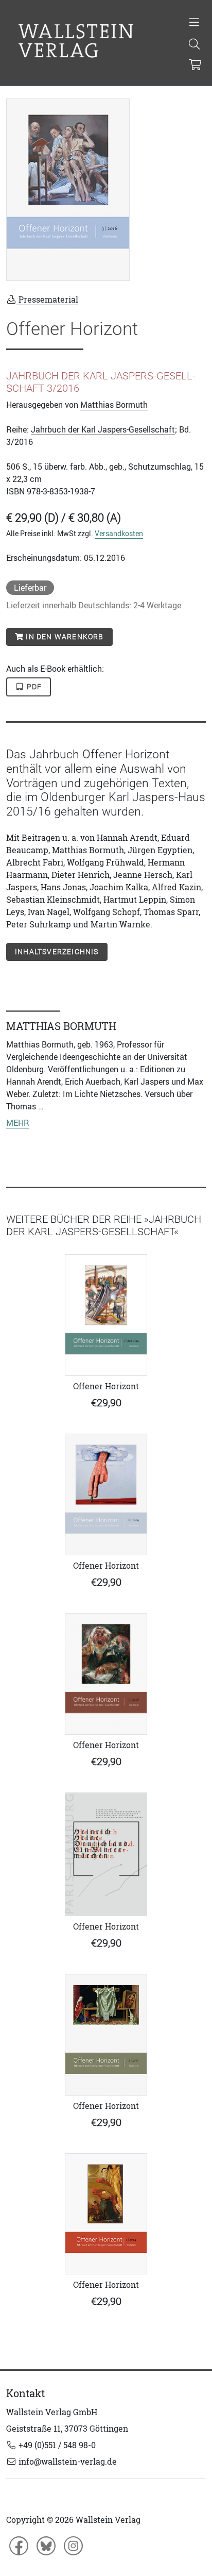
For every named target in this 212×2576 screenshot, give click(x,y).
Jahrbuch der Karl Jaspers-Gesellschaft (103, 429)
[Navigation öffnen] (194, 23)
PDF (33, 687)
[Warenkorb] (195, 65)
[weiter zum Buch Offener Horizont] (106, 1315)
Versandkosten (119, 533)
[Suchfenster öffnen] (194, 45)
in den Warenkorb (64, 637)
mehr (18, 1123)
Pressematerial (47, 300)
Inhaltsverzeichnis (57, 952)
